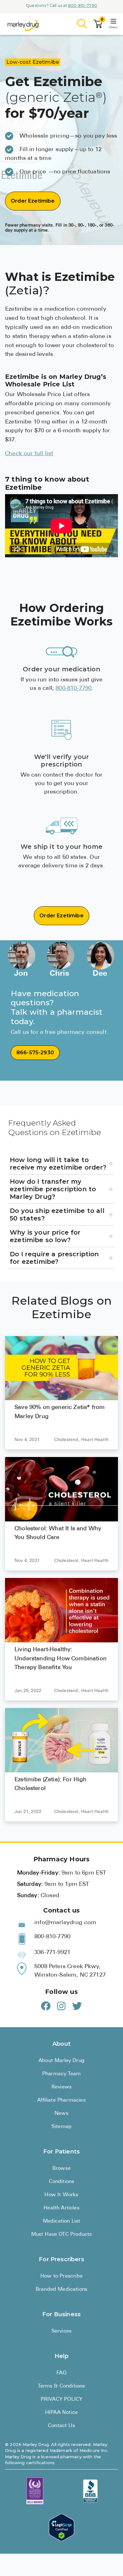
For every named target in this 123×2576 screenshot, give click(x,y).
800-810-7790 (83, 5)
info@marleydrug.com (65, 1923)
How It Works (61, 2195)
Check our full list (29, 454)
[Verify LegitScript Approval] (61, 2527)
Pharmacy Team (61, 2074)
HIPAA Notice (61, 2413)
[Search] (82, 24)
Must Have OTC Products (62, 2235)
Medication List (62, 2221)
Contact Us (61, 2426)
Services (61, 2331)
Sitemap (61, 2127)
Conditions (62, 2182)
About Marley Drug (61, 2061)
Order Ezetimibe (33, 201)
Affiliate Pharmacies (61, 2100)
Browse (61, 2169)
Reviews (61, 2087)
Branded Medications (61, 2289)
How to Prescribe (61, 2276)
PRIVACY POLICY (61, 2399)
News (61, 2114)
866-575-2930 (35, 1053)
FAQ (61, 2373)
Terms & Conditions (61, 2386)
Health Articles (61, 2208)
